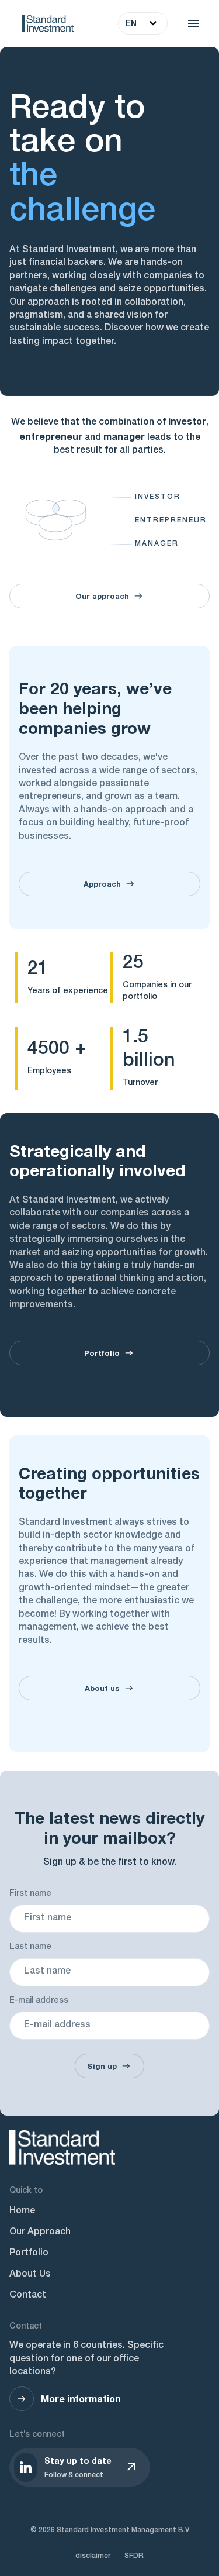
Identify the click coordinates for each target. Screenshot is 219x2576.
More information (81, 2398)
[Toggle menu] (193, 23)
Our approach (102, 596)
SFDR (134, 2556)
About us (102, 1688)
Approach (102, 884)
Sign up (102, 2066)
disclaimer (93, 2556)
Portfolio (102, 1353)
